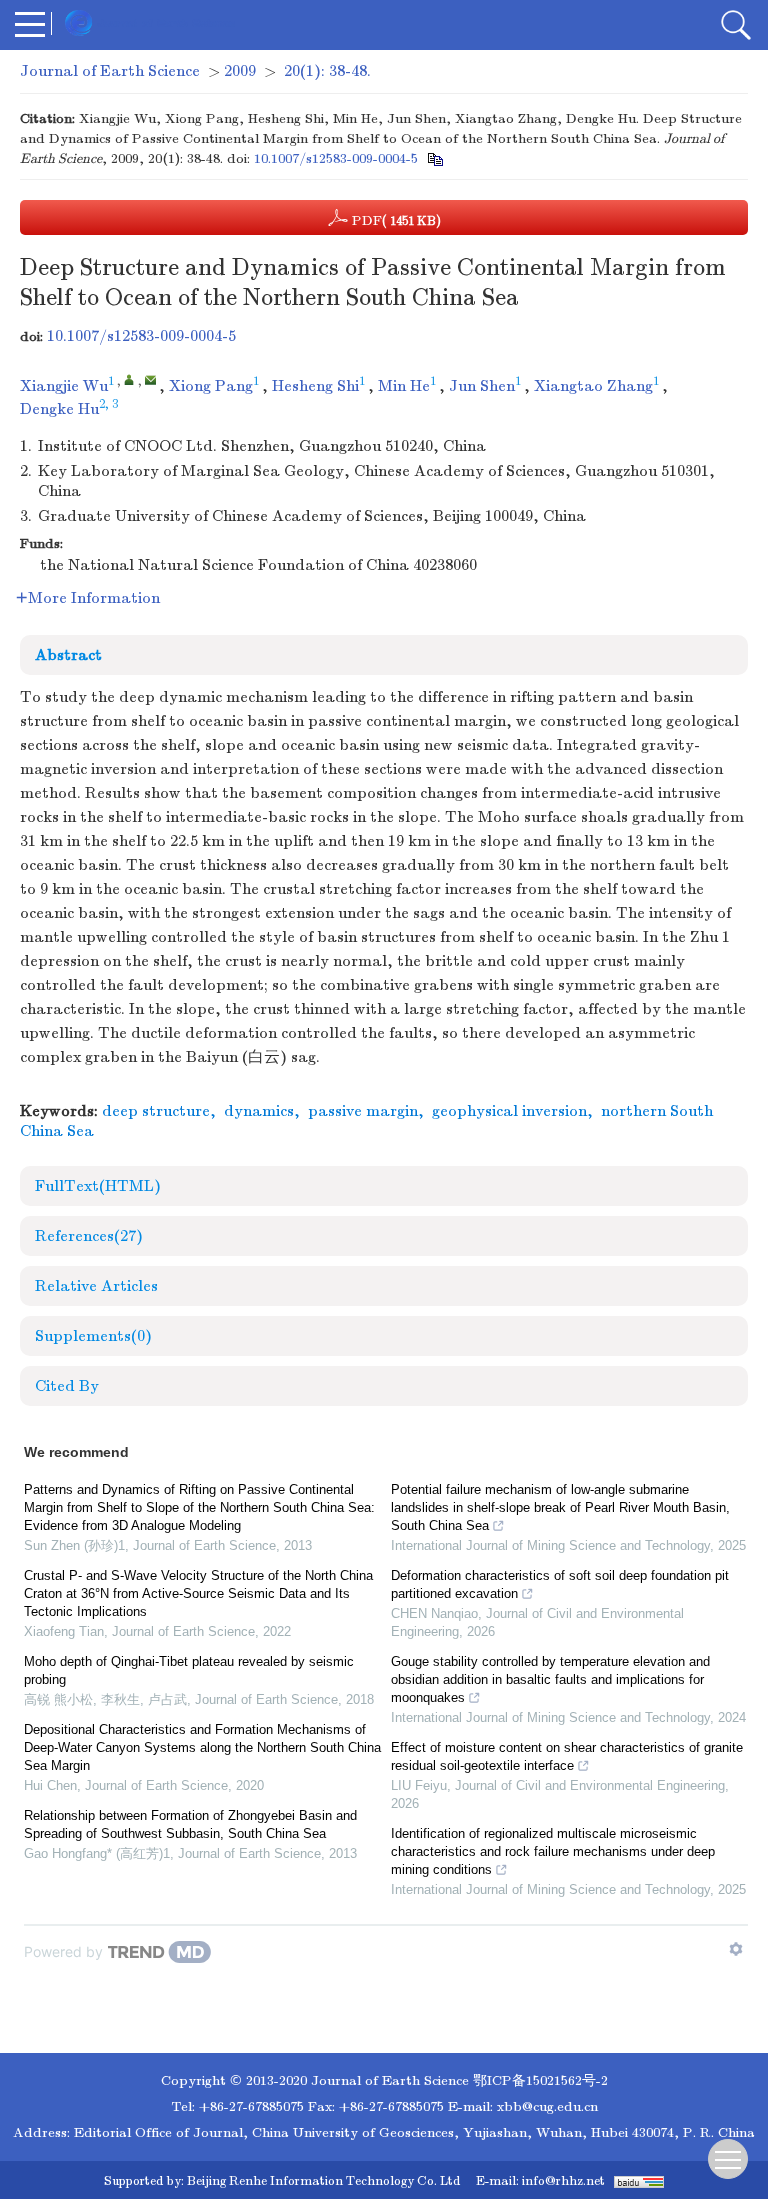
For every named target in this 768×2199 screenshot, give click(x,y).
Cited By (67, 1386)
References (89, 1236)
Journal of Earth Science (110, 71)
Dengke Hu (59, 409)
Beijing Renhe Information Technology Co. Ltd (323, 2181)
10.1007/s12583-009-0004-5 (336, 158)
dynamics (259, 1111)
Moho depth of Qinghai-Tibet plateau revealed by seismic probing (189, 1670)
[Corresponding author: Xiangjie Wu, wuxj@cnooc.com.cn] (129, 379)
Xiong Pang (211, 386)
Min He (404, 386)
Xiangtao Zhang (593, 386)
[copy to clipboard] (434, 158)
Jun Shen (482, 386)
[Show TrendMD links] (736, 1949)
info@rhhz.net (563, 2181)
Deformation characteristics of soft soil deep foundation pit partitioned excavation (560, 1584)
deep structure (156, 1111)
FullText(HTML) (98, 1186)
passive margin (363, 1111)
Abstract (68, 655)
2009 (240, 71)
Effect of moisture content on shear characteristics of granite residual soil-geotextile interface (567, 1756)
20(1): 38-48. (327, 71)
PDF (394, 220)
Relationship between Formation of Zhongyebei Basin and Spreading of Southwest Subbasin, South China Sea (190, 1824)
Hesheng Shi (315, 386)
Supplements (93, 1336)
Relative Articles (96, 1286)
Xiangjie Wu (64, 386)
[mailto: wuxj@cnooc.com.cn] (150, 379)
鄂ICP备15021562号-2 (540, 2080)
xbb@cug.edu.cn (547, 2106)
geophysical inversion (509, 1111)
